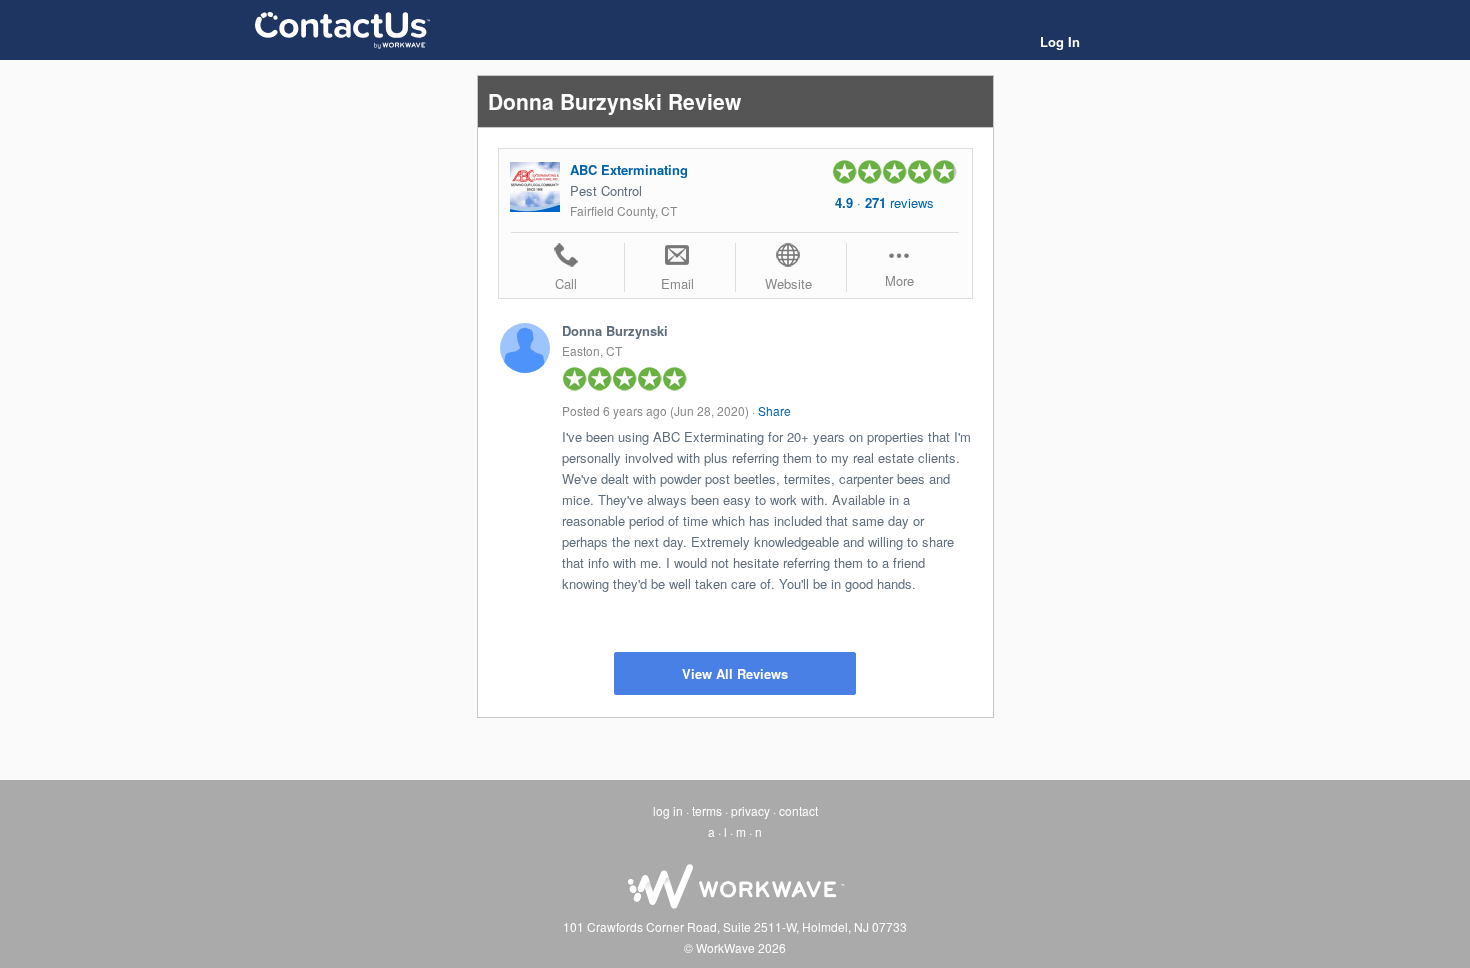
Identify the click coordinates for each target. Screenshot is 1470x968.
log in (668, 810)
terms (707, 810)
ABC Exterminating (629, 169)
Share (774, 410)
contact (798, 810)
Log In (1060, 41)
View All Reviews (735, 673)
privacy (750, 810)
